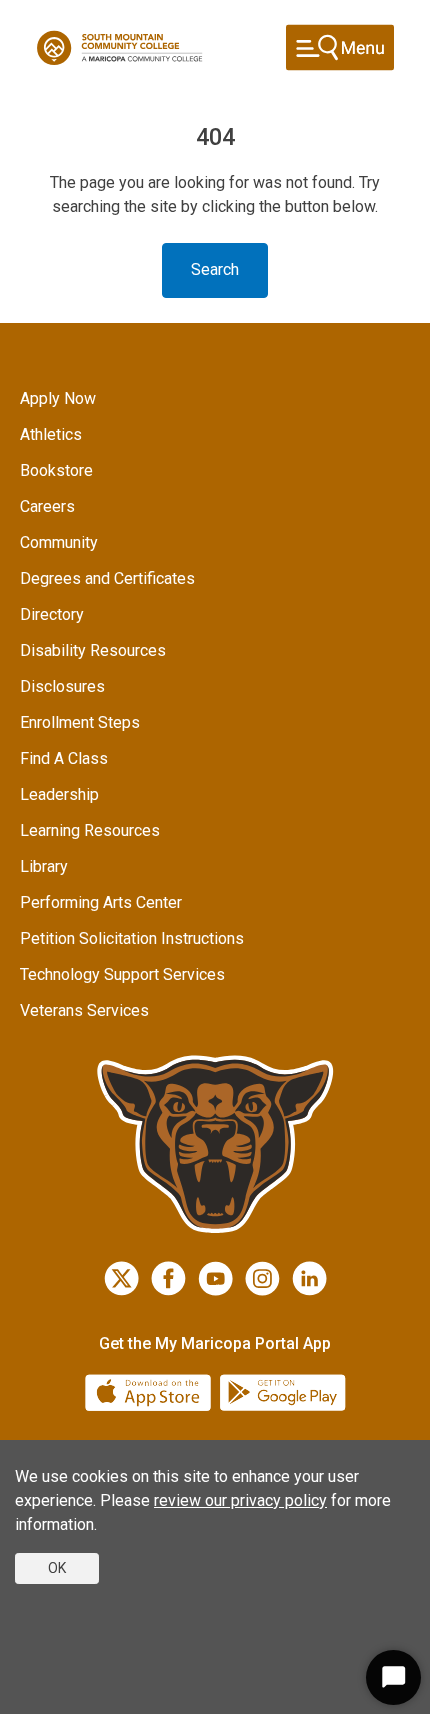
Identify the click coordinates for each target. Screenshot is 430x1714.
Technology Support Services (122, 974)
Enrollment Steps (80, 722)
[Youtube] (215, 1278)
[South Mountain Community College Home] (119, 48)
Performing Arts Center (101, 902)
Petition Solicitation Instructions (132, 938)
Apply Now (58, 398)
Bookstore (56, 470)
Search (215, 269)
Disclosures (62, 686)
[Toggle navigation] (340, 47)
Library (44, 866)
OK (57, 1568)
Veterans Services (84, 1010)
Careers (47, 506)
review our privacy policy (240, 1500)
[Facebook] (168, 1278)
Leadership (59, 794)
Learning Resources (90, 830)
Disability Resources (93, 650)
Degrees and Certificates (107, 578)
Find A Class (64, 758)
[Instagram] (262, 1278)
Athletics (51, 434)
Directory (52, 614)
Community (59, 542)
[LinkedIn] (309, 1278)
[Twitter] (121, 1278)
